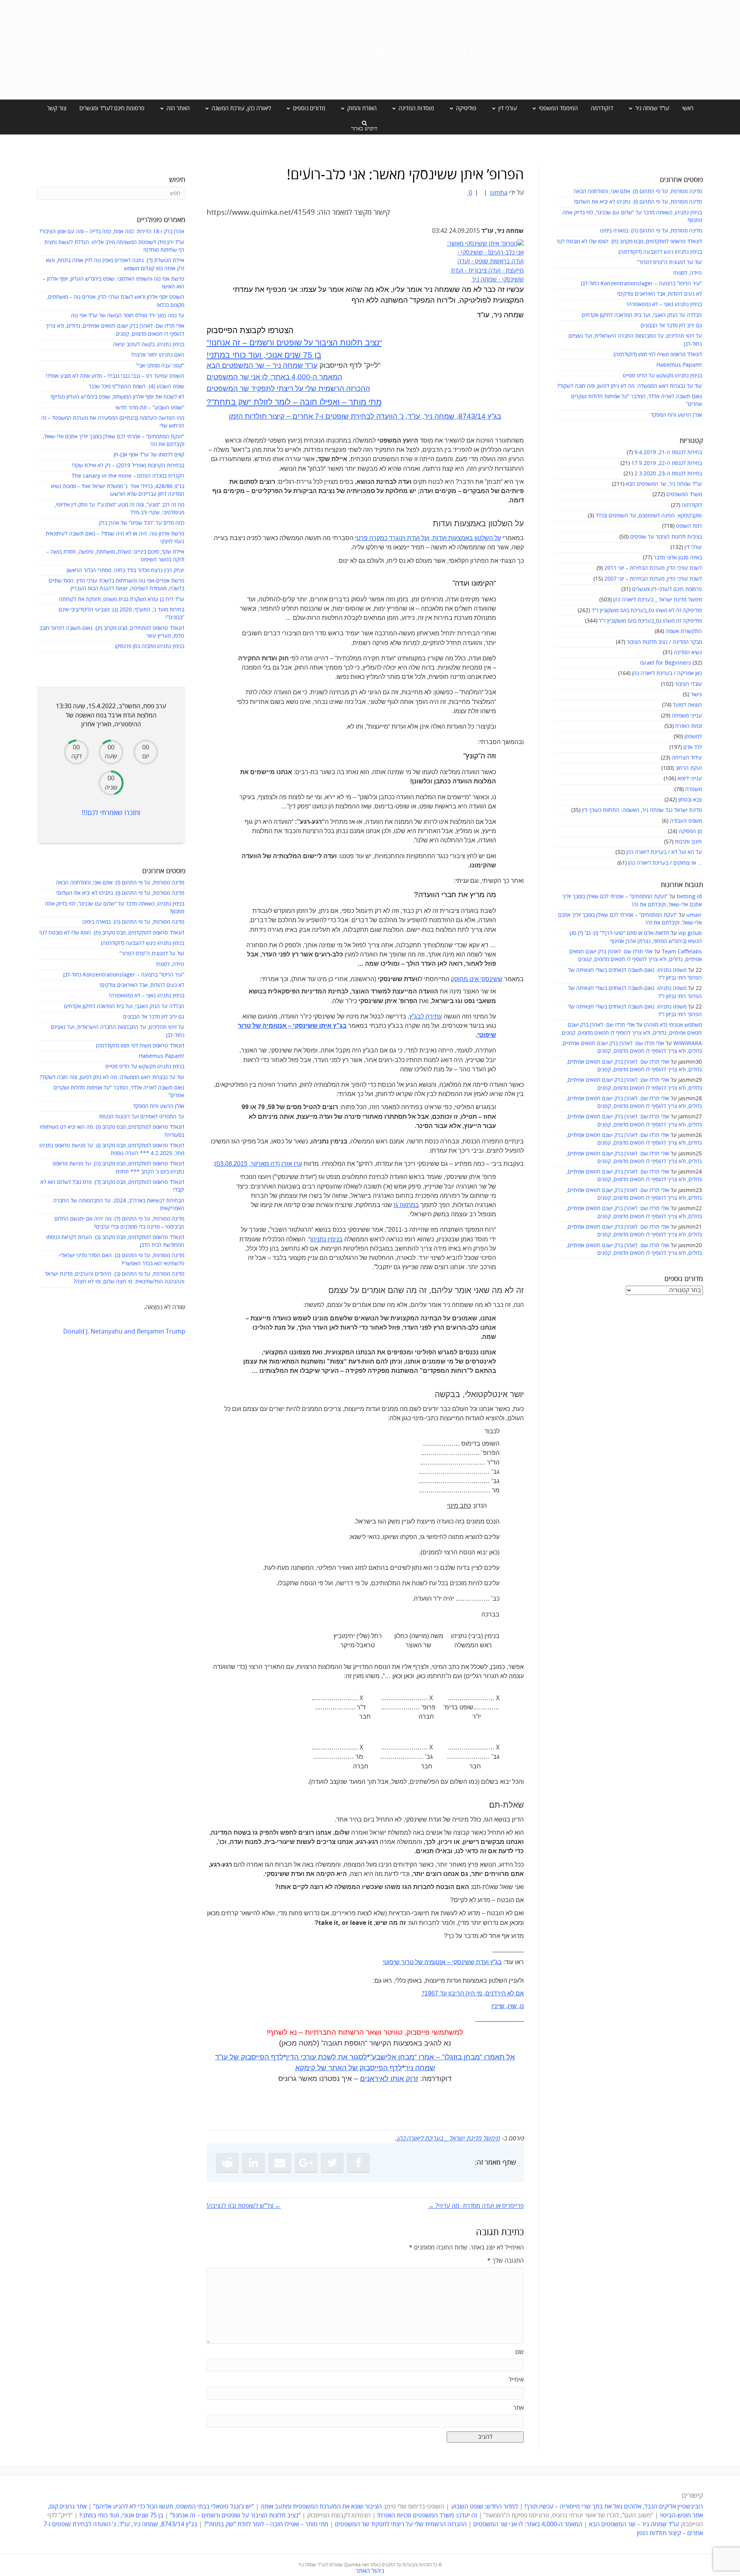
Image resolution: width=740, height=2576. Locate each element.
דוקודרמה (602, 108)
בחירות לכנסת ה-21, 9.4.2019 (668, 452)
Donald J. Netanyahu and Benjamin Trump (124, 1332)
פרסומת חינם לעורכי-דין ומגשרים (667, 589)
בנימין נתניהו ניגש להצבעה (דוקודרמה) (660, 252)
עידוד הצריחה (687, 758)
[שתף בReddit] (227, 2163)
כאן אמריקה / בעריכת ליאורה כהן (667, 673)
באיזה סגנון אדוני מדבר (678, 558)
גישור (696, 695)
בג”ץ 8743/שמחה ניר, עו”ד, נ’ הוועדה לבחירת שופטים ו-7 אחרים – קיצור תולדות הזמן (365, 416)
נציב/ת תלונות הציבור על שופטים (666, 537)
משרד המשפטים (684, 494)
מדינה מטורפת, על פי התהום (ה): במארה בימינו (651, 231)
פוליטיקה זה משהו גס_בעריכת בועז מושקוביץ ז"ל (650, 621)
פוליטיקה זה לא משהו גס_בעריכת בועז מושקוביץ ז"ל (647, 610)
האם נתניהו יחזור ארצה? (158, 355)
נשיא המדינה (688, 652)
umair (694, 915)
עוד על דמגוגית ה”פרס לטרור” (669, 262)
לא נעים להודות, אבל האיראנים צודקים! (659, 294)
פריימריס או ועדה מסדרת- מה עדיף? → (476, 2206)
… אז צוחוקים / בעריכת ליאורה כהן (665, 863)
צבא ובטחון (690, 800)
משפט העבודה (686, 821)
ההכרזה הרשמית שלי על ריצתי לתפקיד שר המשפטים (288, 388)
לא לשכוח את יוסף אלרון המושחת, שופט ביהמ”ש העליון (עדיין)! (117, 397)
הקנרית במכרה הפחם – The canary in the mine (128, 476)
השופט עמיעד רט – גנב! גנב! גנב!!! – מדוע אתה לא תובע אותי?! (115, 376)
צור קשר (57, 108)
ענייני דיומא (690, 779)
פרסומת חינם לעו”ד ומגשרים (112, 108)
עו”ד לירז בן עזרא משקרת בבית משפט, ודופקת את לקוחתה (122, 599)
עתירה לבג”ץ (426, 1016)
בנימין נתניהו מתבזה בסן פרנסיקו (150, 646)
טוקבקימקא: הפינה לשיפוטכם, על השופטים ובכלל (649, 516)
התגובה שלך (505, 2261)
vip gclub (690, 933)
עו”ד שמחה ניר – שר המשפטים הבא (262, 365)
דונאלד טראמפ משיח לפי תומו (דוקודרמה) (658, 354)
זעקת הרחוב (689, 768)
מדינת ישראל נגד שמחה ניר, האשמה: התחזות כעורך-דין (642, 810)
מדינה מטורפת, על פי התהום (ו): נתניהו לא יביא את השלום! (638, 202)
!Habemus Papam (679, 365)
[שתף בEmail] (280, 2163)
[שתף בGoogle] (306, 2163)
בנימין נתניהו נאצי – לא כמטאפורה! (664, 304)
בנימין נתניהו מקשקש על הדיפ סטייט (662, 376)
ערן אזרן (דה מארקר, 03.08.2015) (258, 1164)
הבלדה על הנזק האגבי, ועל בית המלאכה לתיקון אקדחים (642, 315)
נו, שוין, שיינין (508, 2006)
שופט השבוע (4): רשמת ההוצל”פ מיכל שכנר (136, 386)
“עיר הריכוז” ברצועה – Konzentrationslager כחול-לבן (641, 284)
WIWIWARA (688, 1043)
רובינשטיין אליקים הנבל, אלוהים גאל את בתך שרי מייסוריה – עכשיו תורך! (613, 2507)
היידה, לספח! (688, 273)
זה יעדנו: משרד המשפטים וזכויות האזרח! (427, 2515)
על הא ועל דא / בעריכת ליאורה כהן (664, 852)
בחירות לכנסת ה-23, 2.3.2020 (668, 474)
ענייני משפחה (687, 716)
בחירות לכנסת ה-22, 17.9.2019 (667, 463)
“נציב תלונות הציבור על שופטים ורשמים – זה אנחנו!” (294, 343)
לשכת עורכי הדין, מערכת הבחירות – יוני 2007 (653, 579)
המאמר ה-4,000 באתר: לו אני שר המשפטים (274, 377)
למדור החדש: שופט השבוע (484, 2507)
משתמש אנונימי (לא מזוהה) (673, 1025)
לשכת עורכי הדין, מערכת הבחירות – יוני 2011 (653, 568)
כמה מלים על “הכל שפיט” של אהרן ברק (141, 523)
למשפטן (693, 737)
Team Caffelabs (682, 952)
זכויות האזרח (689, 726)
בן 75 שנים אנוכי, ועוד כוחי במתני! (264, 355)
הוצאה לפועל (687, 705)
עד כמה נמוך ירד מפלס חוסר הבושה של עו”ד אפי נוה (128, 316)
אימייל (516, 2380)
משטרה (694, 789)
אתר (519, 2408)
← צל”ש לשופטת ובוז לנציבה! (244, 2206)
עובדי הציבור (688, 684)
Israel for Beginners (666, 663)
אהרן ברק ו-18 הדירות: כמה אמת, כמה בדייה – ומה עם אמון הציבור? (112, 232)
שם (520, 2352)
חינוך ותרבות (688, 842)
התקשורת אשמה (684, 631)
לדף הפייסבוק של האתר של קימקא (349, 2068)
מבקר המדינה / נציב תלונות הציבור (664, 642)
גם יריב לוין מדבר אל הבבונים (671, 326)
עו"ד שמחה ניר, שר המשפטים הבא (664, 484)
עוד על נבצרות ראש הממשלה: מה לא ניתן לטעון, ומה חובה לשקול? (630, 386)
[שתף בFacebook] (358, 2163)
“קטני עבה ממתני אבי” (160, 366)
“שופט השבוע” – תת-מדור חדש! (150, 408)
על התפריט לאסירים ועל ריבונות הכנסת (142, 1117)
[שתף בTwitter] (332, 2163)
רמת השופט (689, 526)
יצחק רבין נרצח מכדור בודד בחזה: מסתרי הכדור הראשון (125, 570)
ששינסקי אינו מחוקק (477, 979)
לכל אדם (693, 747)
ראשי (688, 108)
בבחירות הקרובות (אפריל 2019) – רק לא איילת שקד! (128, 466)
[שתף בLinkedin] (254, 2163)
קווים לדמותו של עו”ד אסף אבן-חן (149, 455)
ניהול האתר (370, 2571)
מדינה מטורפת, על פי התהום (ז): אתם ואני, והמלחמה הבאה (638, 191)
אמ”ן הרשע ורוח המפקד (676, 415)
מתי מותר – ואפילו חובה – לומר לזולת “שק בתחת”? (294, 402)
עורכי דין (693, 547)
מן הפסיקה (690, 831)
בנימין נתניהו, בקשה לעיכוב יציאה (149, 344)
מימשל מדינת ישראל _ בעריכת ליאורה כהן (658, 600)
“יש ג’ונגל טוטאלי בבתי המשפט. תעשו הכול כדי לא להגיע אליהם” (174, 2507)
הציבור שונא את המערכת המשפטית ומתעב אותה (321, 2507)
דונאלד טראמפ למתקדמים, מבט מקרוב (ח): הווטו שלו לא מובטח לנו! (629, 242)
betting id (689, 897)
